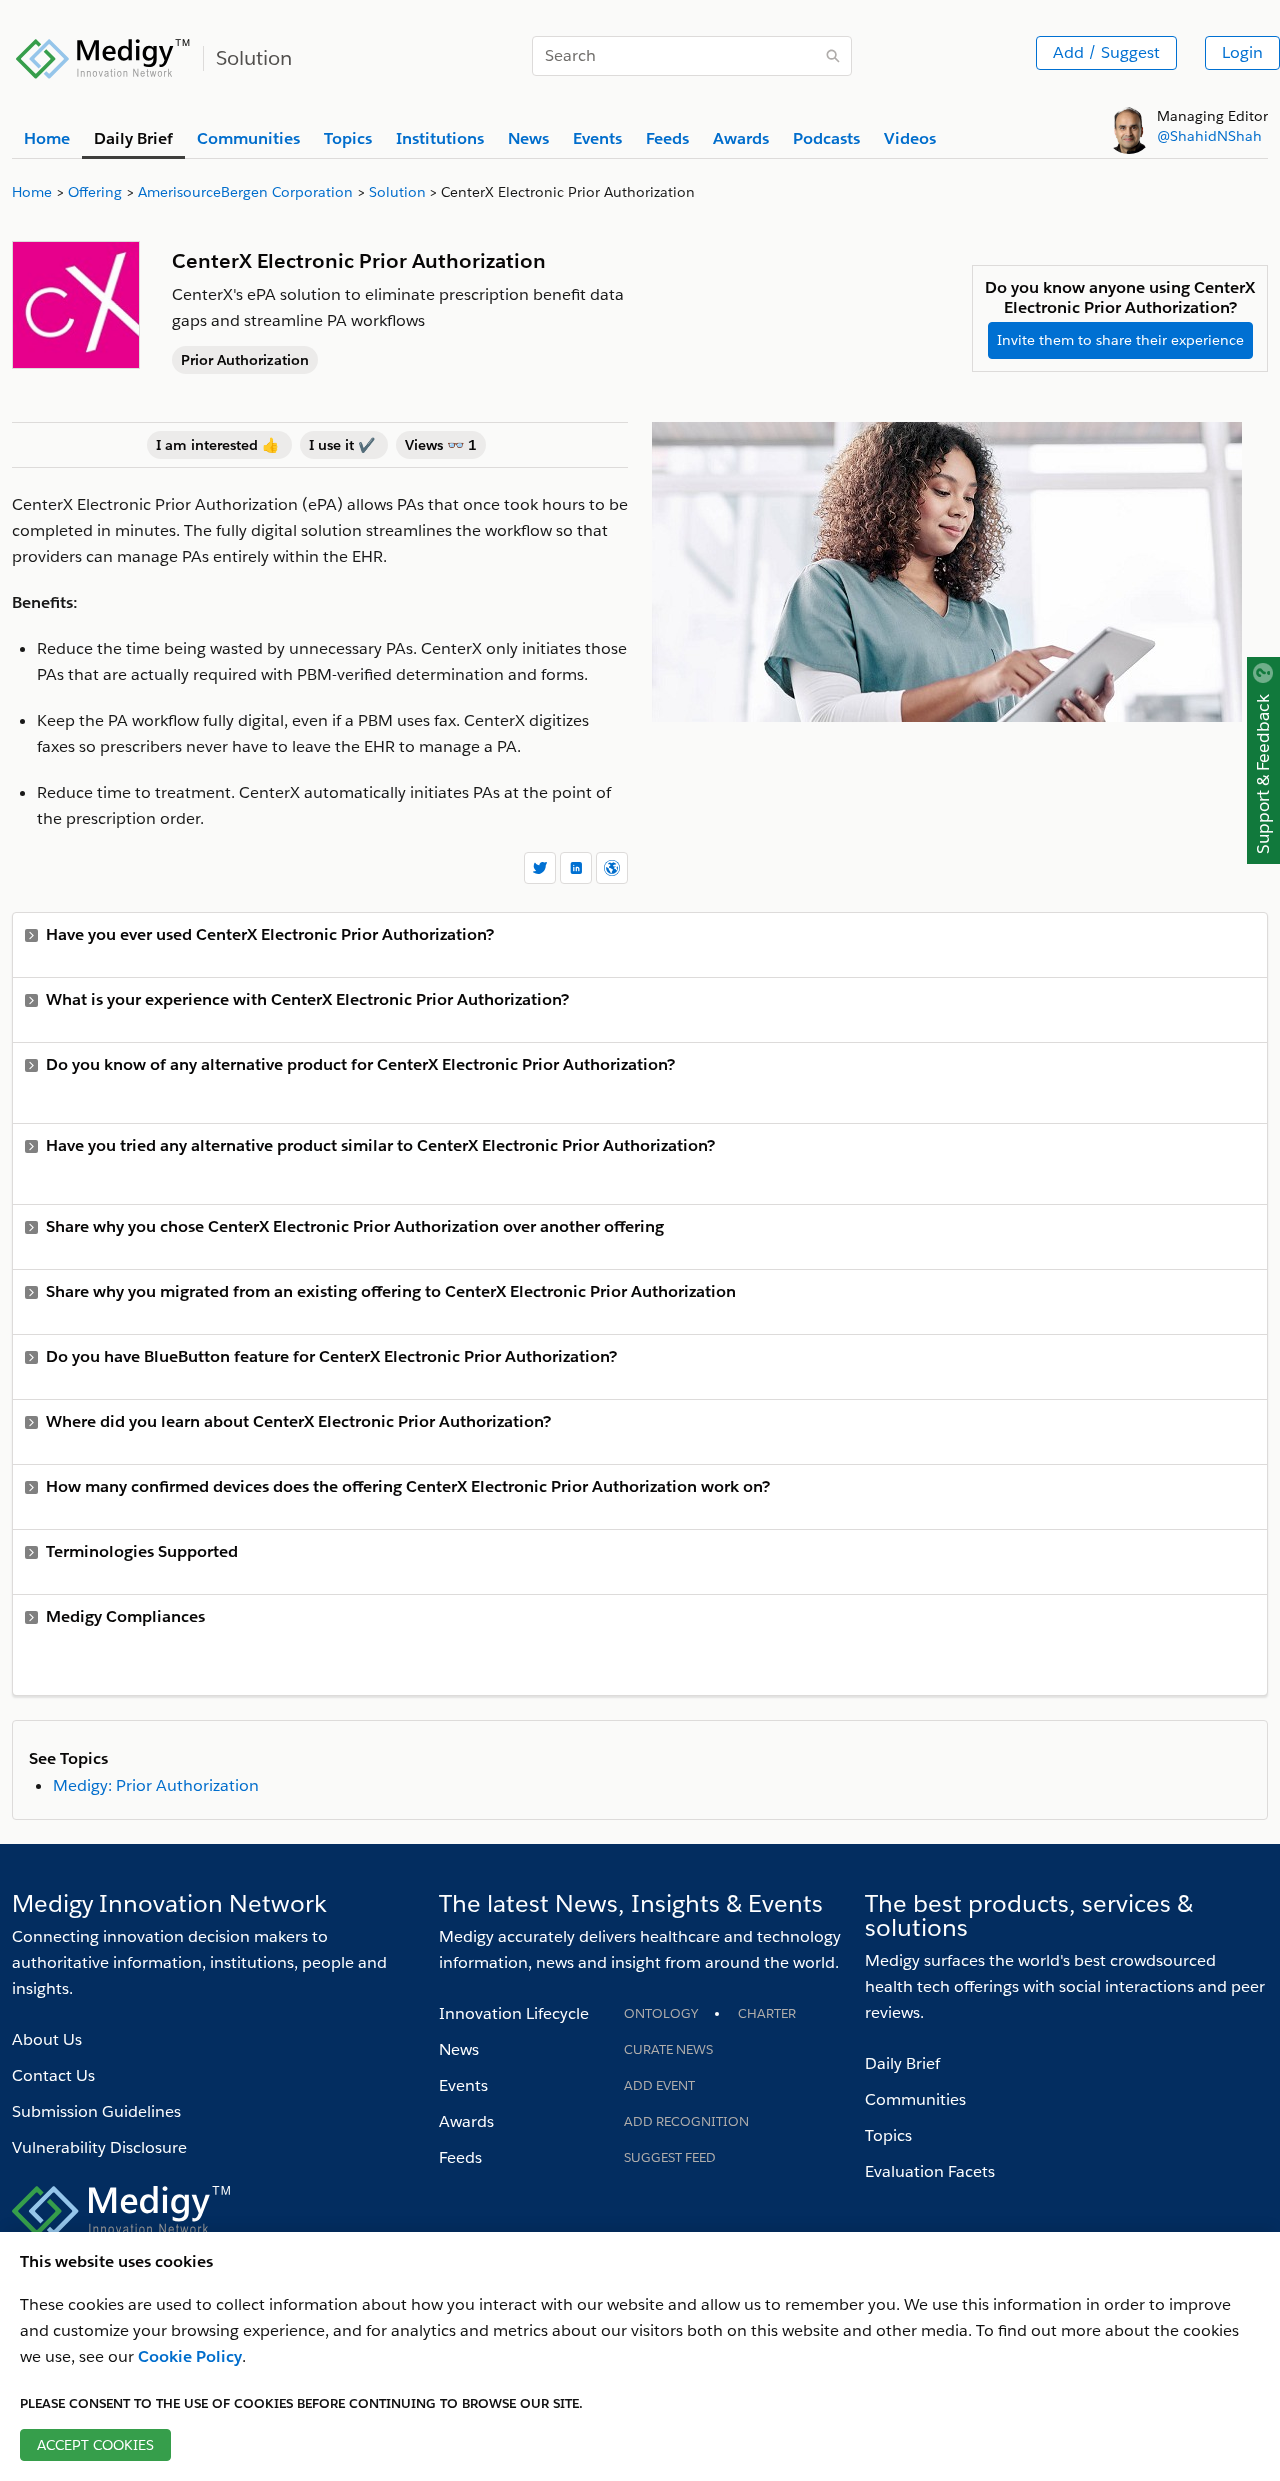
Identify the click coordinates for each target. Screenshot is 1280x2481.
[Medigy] (103, 56)
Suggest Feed (670, 2157)
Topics (888, 2135)
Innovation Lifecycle (514, 2013)
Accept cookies (95, 2445)
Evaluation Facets (930, 2171)
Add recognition (686, 2121)
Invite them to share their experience (1120, 340)
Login (1242, 52)
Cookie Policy (190, 2356)
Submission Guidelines (96, 2111)
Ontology (661, 2013)
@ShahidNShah (1209, 136)
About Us (47, 2039)
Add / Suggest (1106, 52)
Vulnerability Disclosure (99, 2147)
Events (463, 2085)
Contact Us (53, 2075)
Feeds (460, 2157)
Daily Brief (902, 2063)
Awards (466, 2121)
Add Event (659, 2085)
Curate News (668, 2049)
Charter (767, 2013)
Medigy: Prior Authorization (156, 1785)
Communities (915, 2099)
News (459, 2049)
